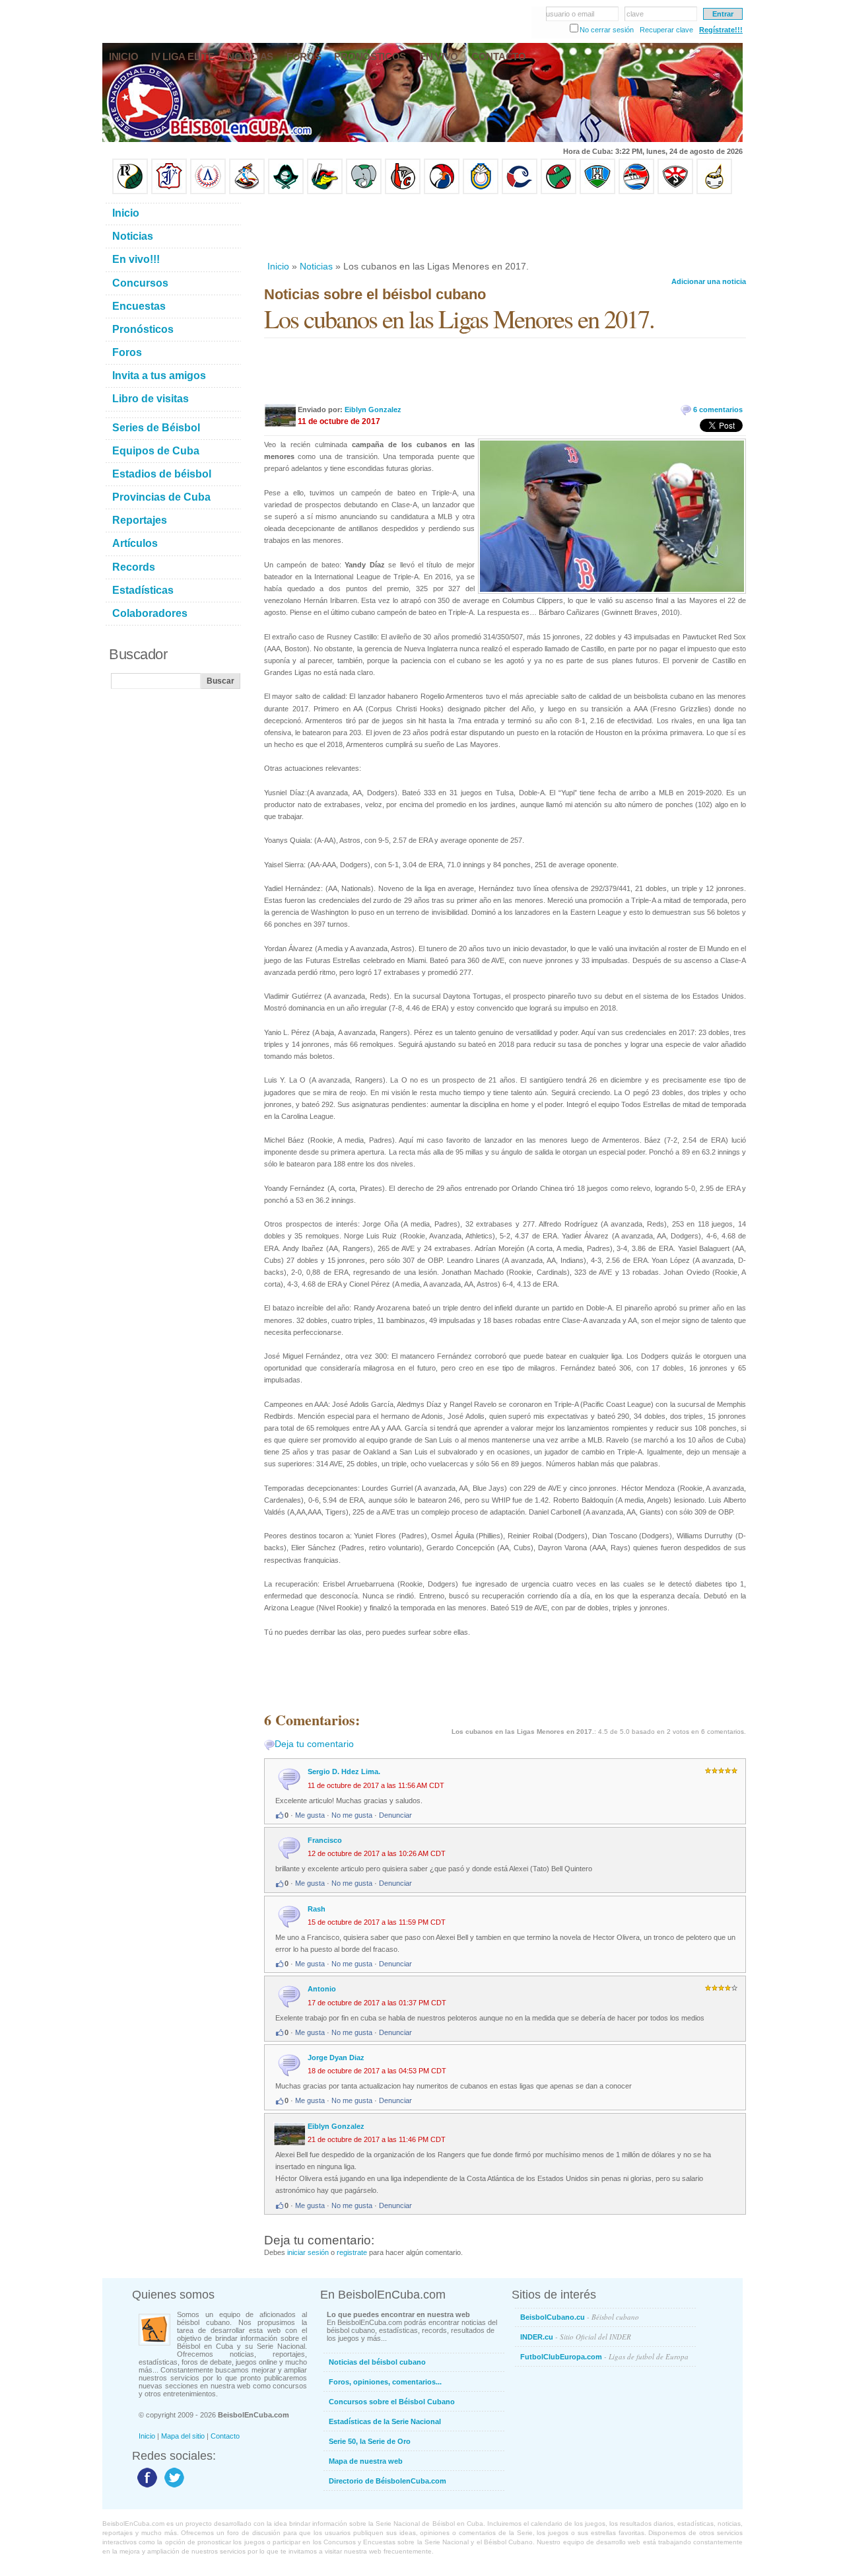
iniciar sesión (308, 2252)
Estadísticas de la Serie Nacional (385, 2421)
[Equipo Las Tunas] (558, 192)
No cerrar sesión (607, 30)
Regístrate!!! (721, 30)
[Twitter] (173, 2487)
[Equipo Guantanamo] (714, 192)
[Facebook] (146, 2487)
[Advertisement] (504, 227)
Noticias (316, 266)
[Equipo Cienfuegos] (364, 192)
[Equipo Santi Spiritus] (442, 192)
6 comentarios (718, 410)
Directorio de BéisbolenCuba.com (388, 2481)
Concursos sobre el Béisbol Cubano (392, 2402)
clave (635, 14)
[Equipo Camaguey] (520, 192)
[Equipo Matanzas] (325, 192)
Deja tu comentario (314, 1744)
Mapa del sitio (183, 2436)
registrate (352, 2252)
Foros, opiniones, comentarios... (385, 2382)
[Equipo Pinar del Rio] (130, 192)
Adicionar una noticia (709, 281)
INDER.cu (576, 2337)
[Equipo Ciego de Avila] (481, 192)
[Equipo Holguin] (597, 192)
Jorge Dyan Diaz (336, 2057)
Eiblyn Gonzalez (373, 410)
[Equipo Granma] (636, 192)
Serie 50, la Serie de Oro (370, 2441)
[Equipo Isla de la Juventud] (286, 192)
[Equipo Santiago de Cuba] (675, 192)
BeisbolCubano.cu (580, 2317)
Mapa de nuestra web (366, 2461)
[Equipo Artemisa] (208, 192)
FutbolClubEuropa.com (604, 2356)
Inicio (278, 266)
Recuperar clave (666, 30)
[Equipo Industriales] (169, 192)
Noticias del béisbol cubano (377, 2362)
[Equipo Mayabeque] (247, 192)
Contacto (225, 2436)
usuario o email (570, 14)
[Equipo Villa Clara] (403, 192)
